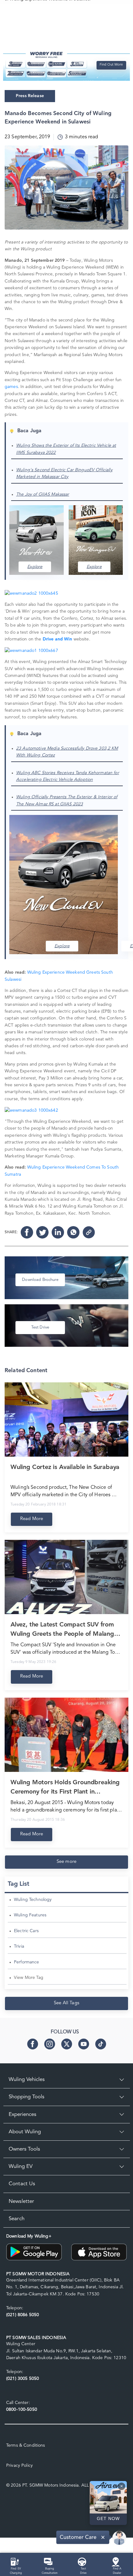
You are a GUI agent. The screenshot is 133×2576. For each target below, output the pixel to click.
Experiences (22, 2115)
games (11, 387)
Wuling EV (21, 2167)
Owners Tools (24, 2149)
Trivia (19, 1946)
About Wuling (25, 2132)
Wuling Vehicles (27, 2080)
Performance (27, 1962)
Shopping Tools (26, 2097)
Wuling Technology (33, 1900)
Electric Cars (26, 1931)
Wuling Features (30, 1915)
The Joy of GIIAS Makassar (43, 494)
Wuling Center (21, 2344)
